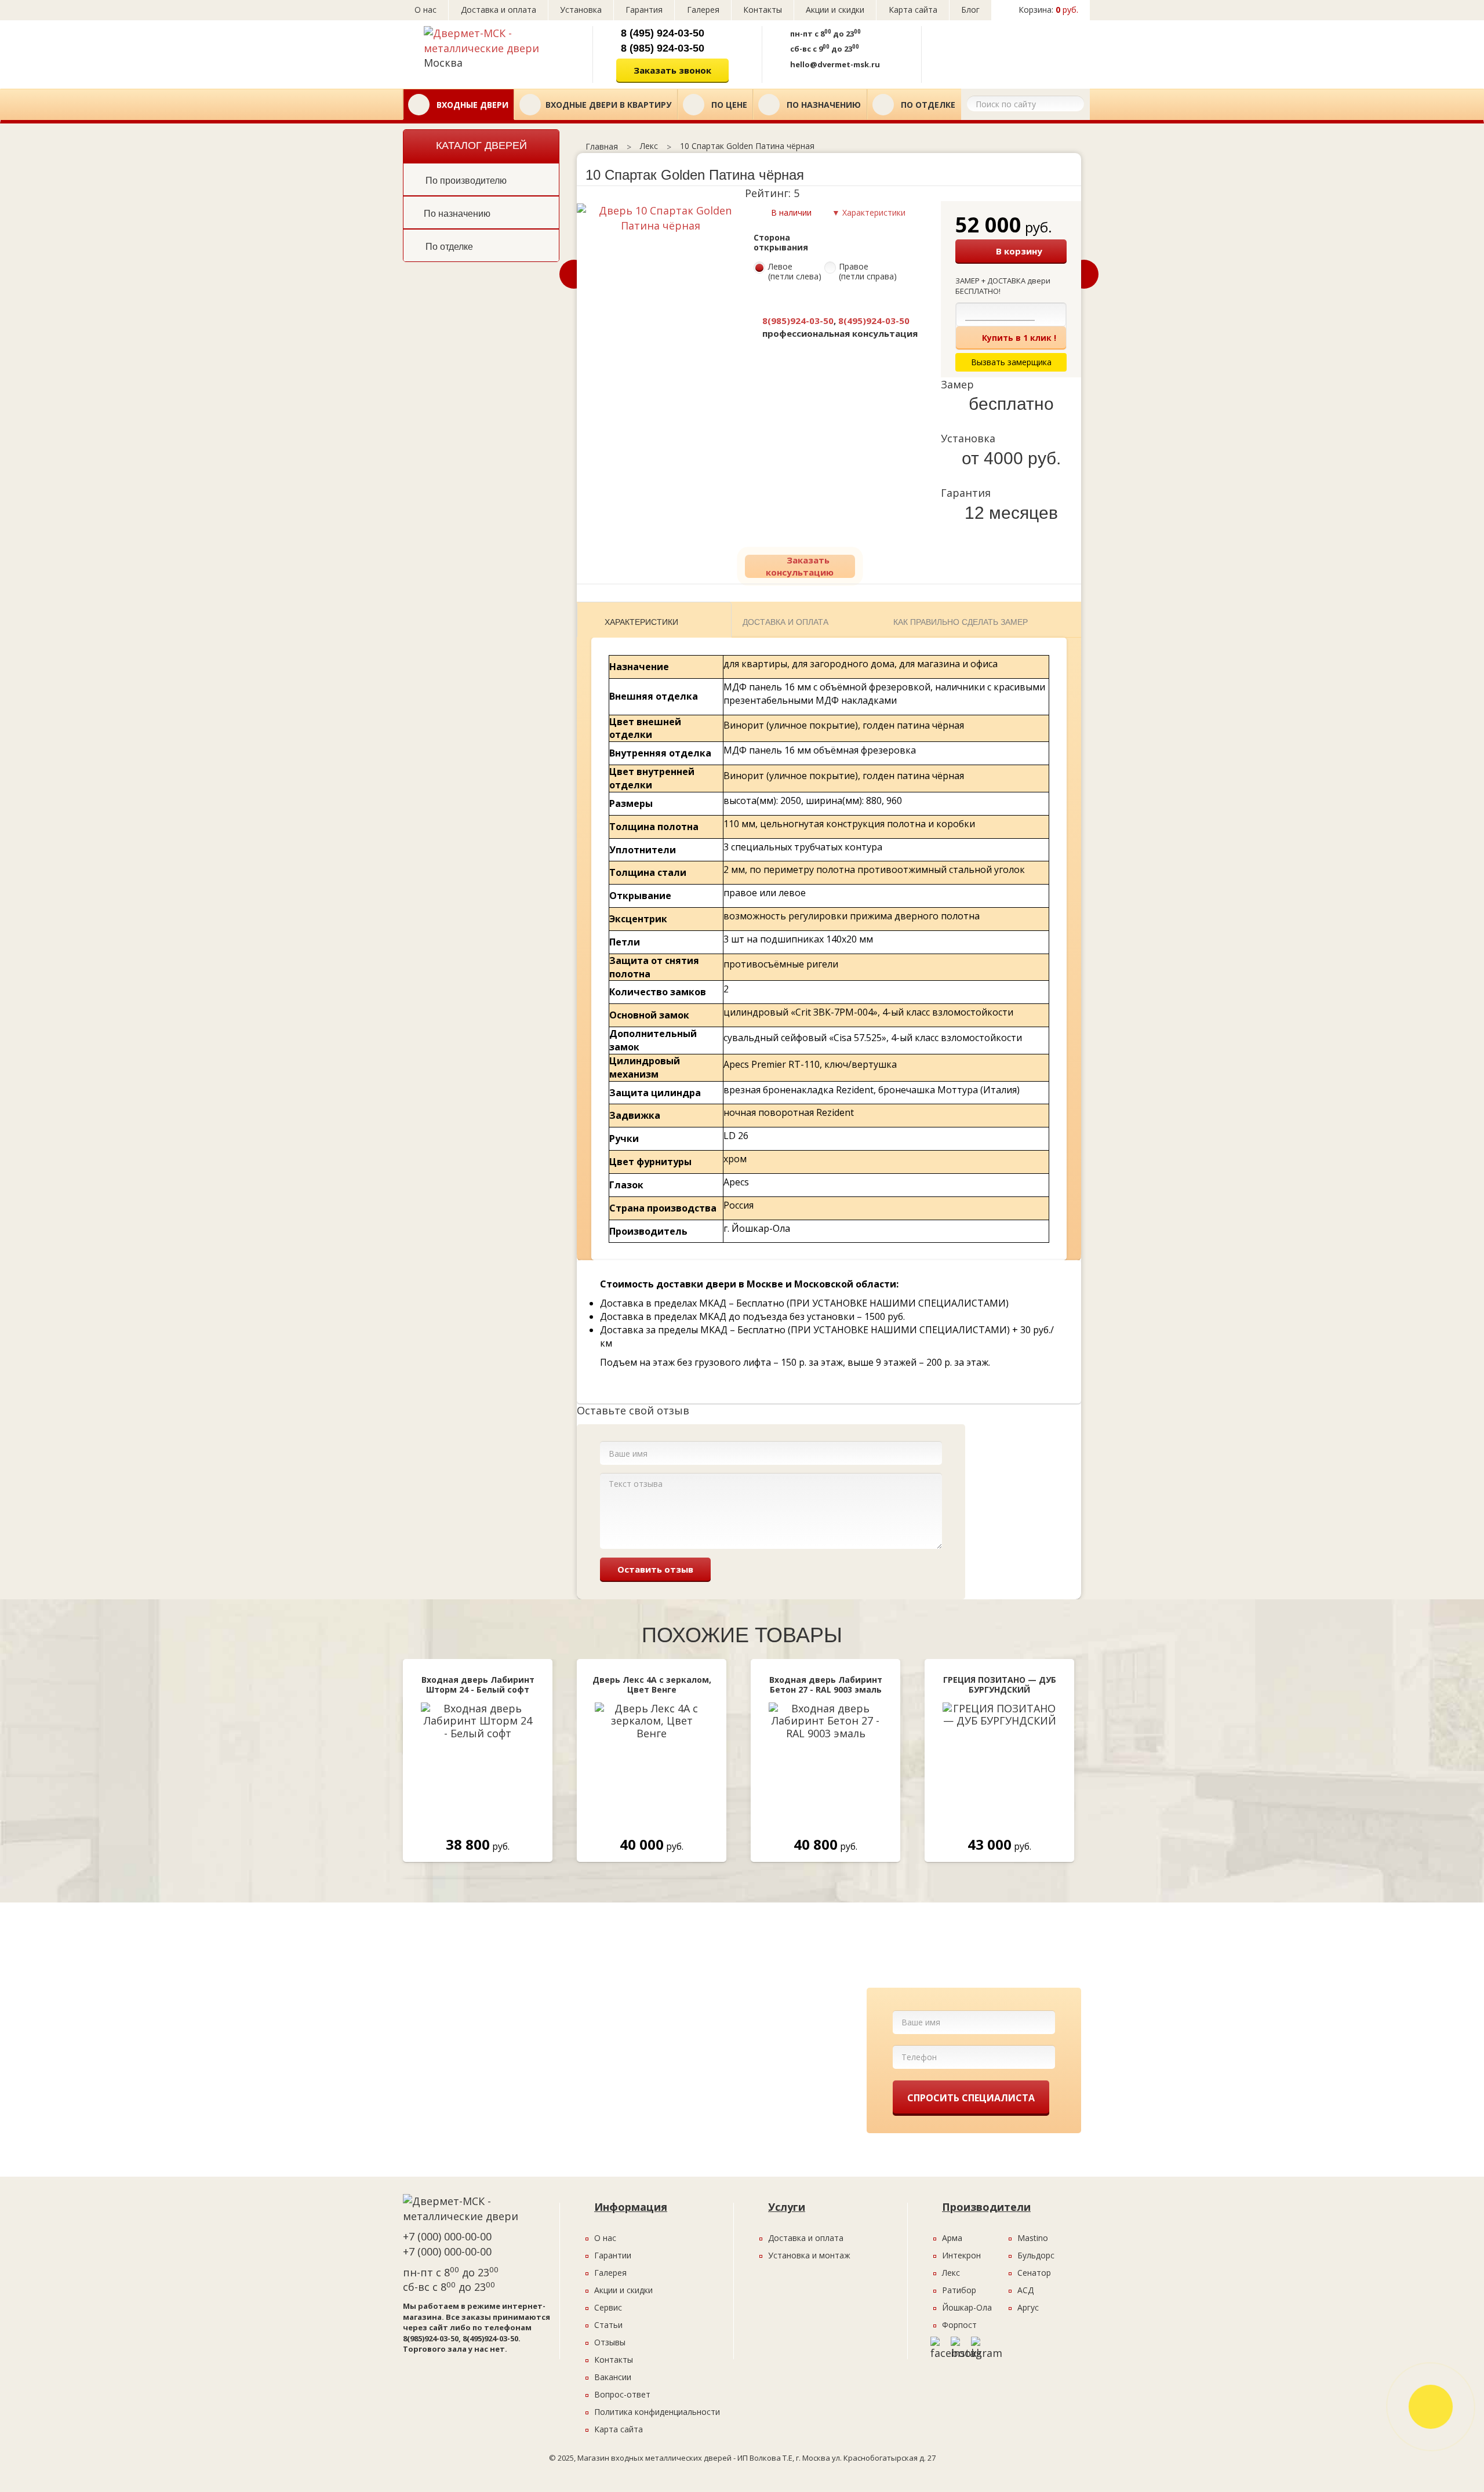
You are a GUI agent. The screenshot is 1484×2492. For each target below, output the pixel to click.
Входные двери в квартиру (608, 105)
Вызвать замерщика (1002, 50)
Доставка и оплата (499, 10)
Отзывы (610, 2342)
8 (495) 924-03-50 (663, 33)
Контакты (763, 10)
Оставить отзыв (655, 1569)
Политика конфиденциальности (657, 2412)
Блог (970, 10)
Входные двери (471, 105)
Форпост (959, 2325)
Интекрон (961, 2255)
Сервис (608, 2307)
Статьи (608, 2325)
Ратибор (959, 2290)
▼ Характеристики (869, 212)
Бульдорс (1036, 2255)
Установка (581, 10)
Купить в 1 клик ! (1019, 338)
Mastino (1033, 2238)
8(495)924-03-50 (874, 321)
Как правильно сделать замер (961, 622)
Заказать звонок (672, 70)
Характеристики (641, 622)
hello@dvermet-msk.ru (835, 64)
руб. (1048, 10)
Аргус (1028, 2307)
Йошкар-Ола (967, 2307)
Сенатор (1034, 2273)
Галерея (703, 10)
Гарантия (644, 10)
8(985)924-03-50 (798, 321)
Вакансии (613, 2377)
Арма (952, 2238)
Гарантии (613, 2255)
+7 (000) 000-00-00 (447, 2236)
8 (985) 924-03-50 (663, 48)
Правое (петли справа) (868, 272)
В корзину (1019, 251)
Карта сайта (913, 10)
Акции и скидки (835, 10)
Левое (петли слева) (795, 272)
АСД (1025, 2290)
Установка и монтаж (809, 2255)
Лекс (951, 2273)
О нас (425, 10)
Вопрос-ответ (622, 2394)
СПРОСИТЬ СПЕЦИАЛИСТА (971, 2098)
